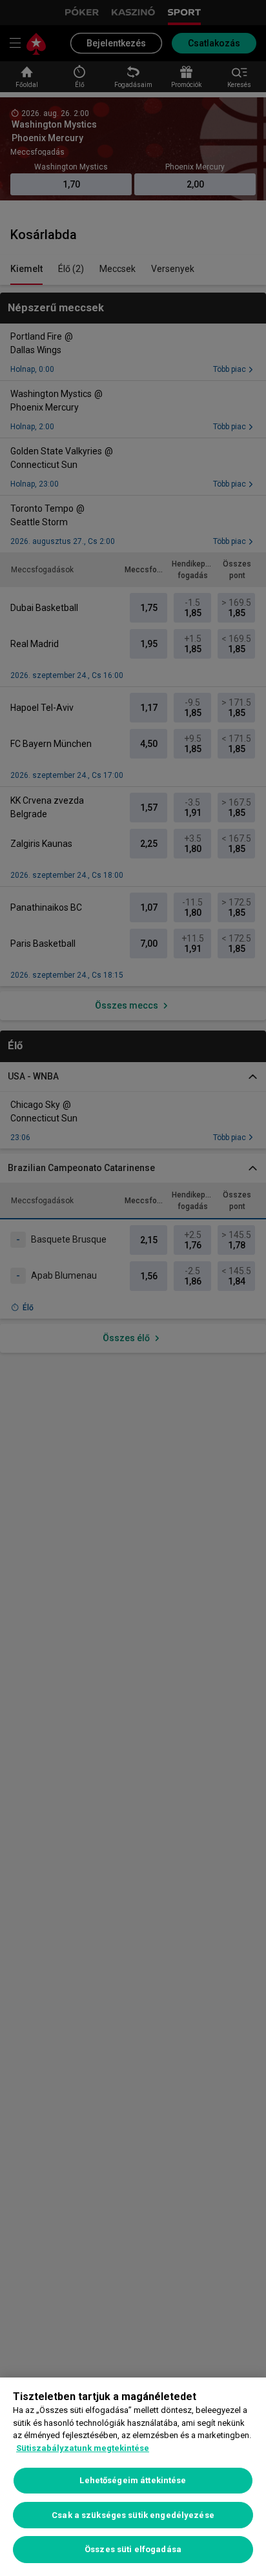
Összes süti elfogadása (133, 2549)
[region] (133, 2477)
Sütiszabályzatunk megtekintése (83, 2448)
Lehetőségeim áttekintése (133, 2480)
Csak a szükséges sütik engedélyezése (133, 2515)
